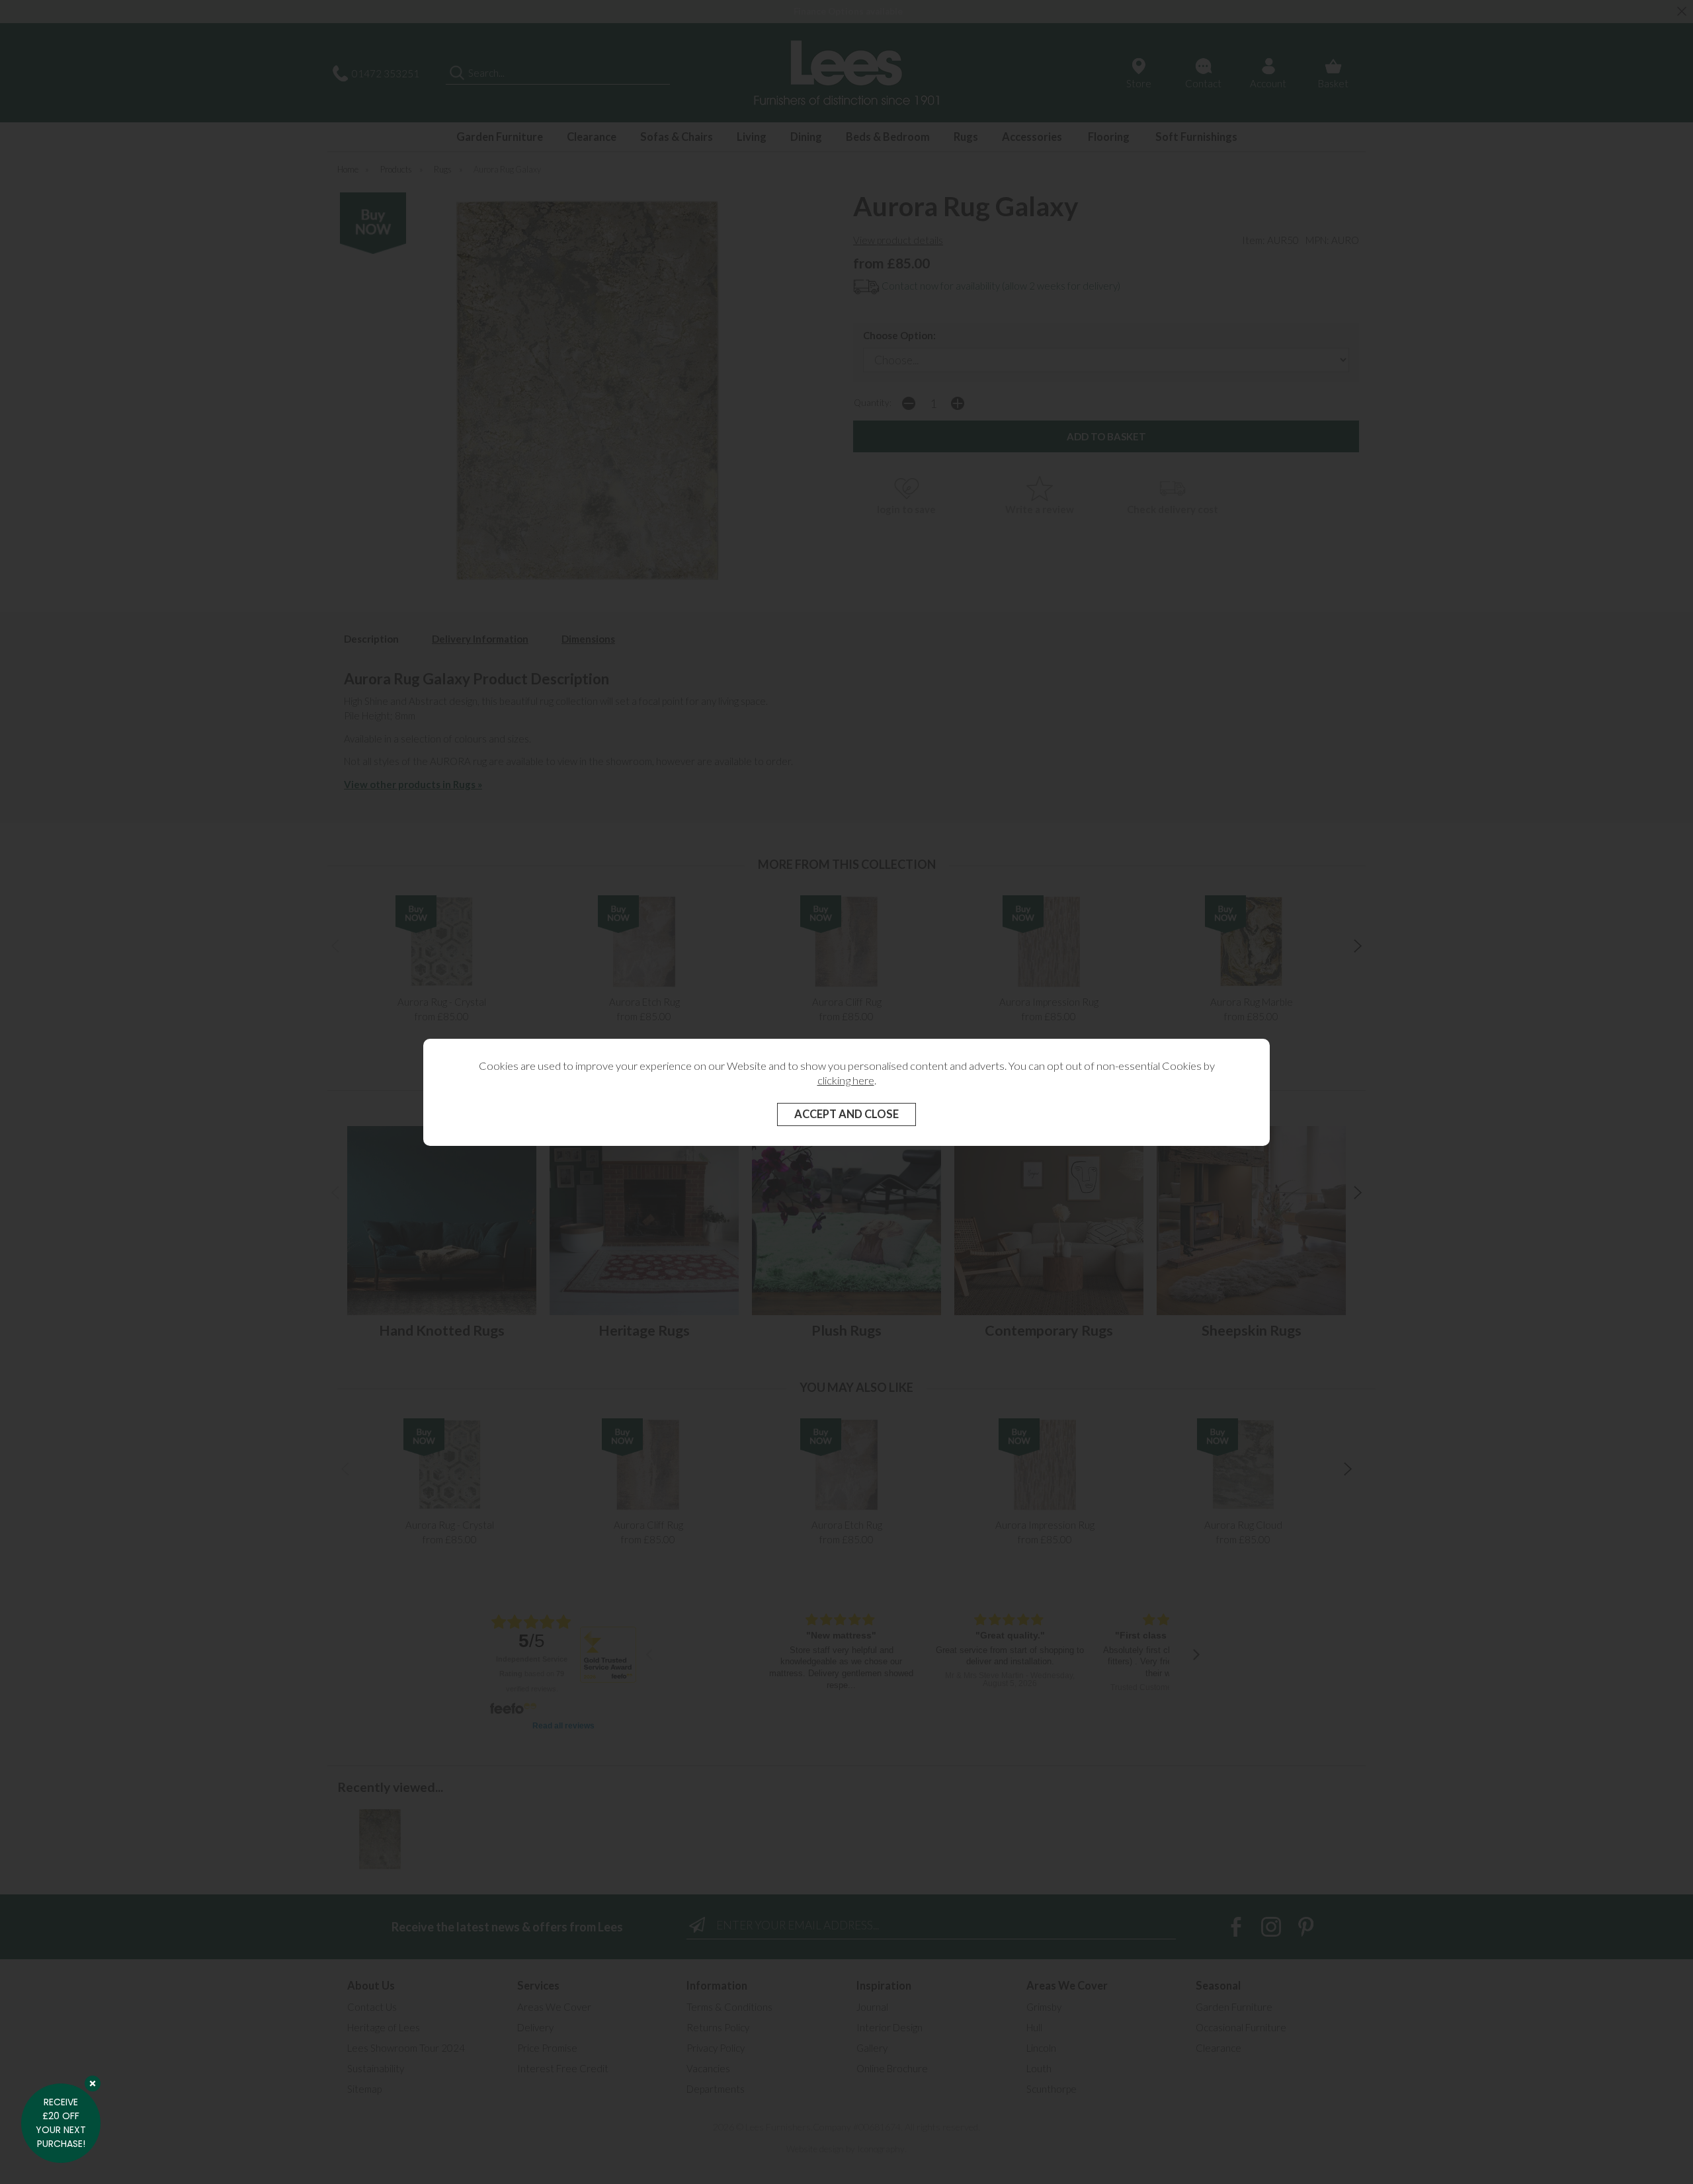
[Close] (93, 2083)
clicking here (846, 1080)
